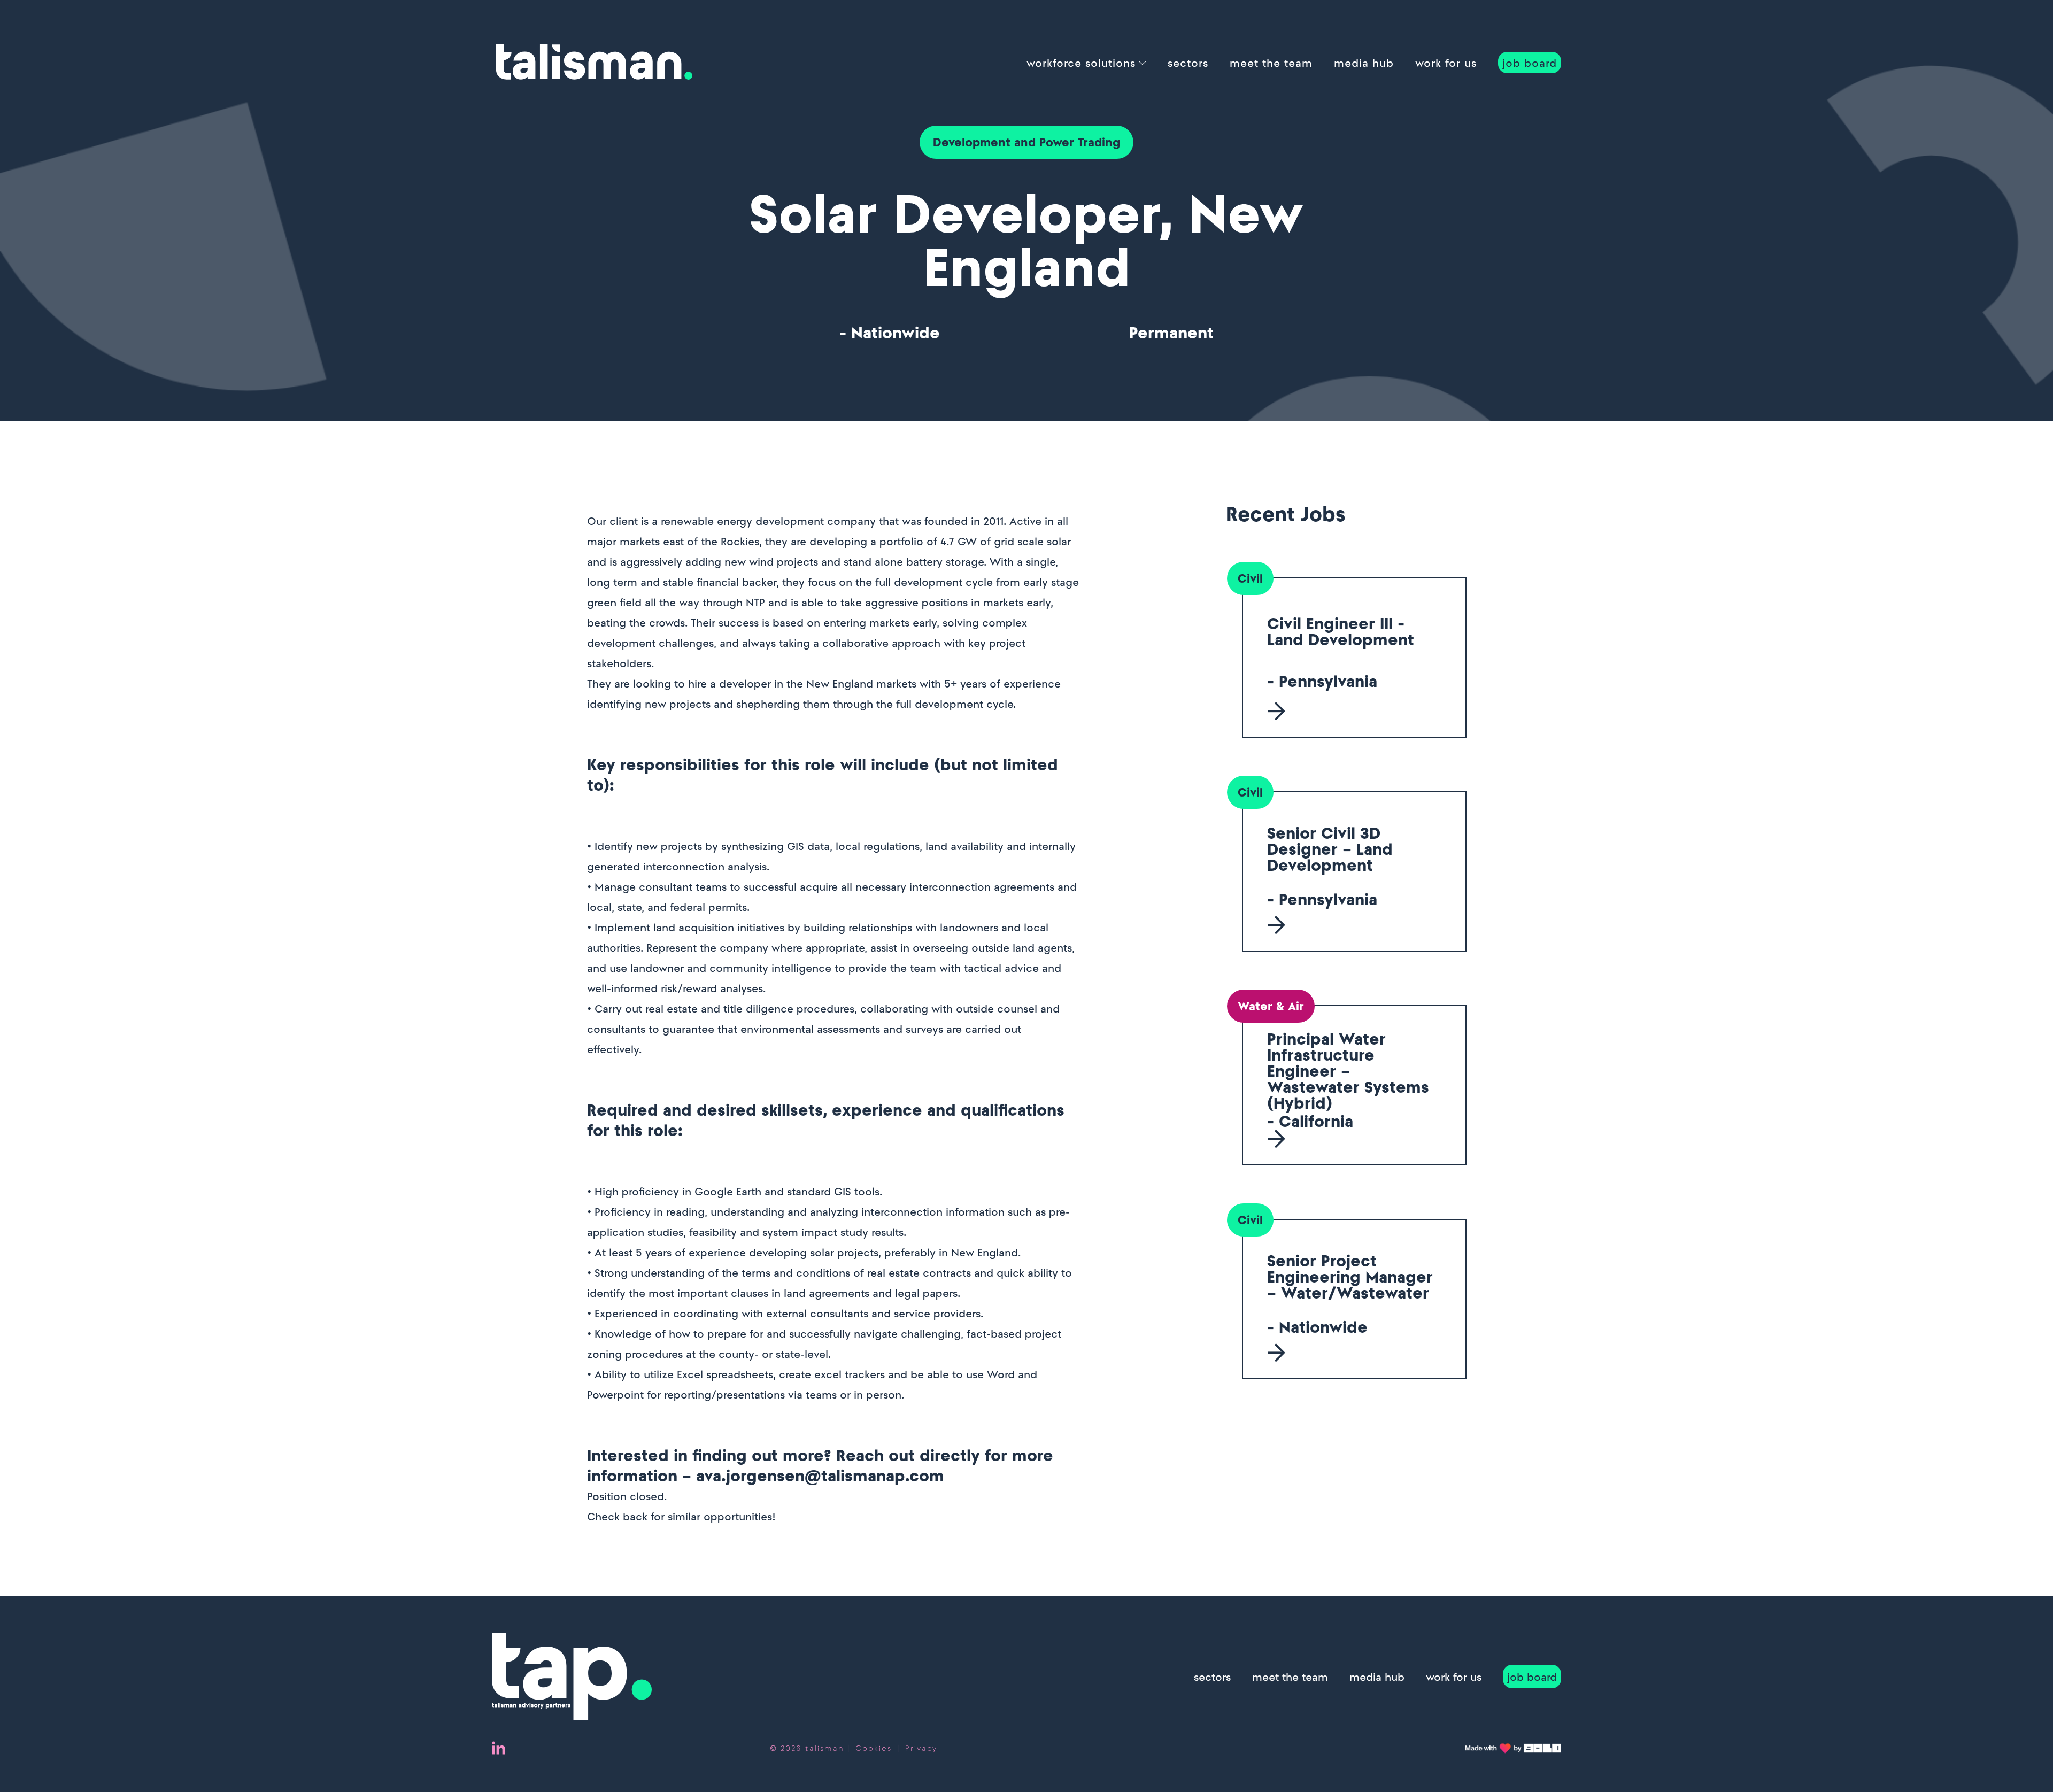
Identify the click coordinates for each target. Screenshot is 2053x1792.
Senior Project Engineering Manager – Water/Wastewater (1350, 1277)
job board (1530, 63)
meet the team (1271, 63)
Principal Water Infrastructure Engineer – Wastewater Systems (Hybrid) (1348, 1071)
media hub (1364, 63)
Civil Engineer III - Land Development (1341, 631)
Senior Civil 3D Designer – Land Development (1330, 849)
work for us (1446, 63)
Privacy (921, 1748)
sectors (1188, 63)
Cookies (874, 1748)
